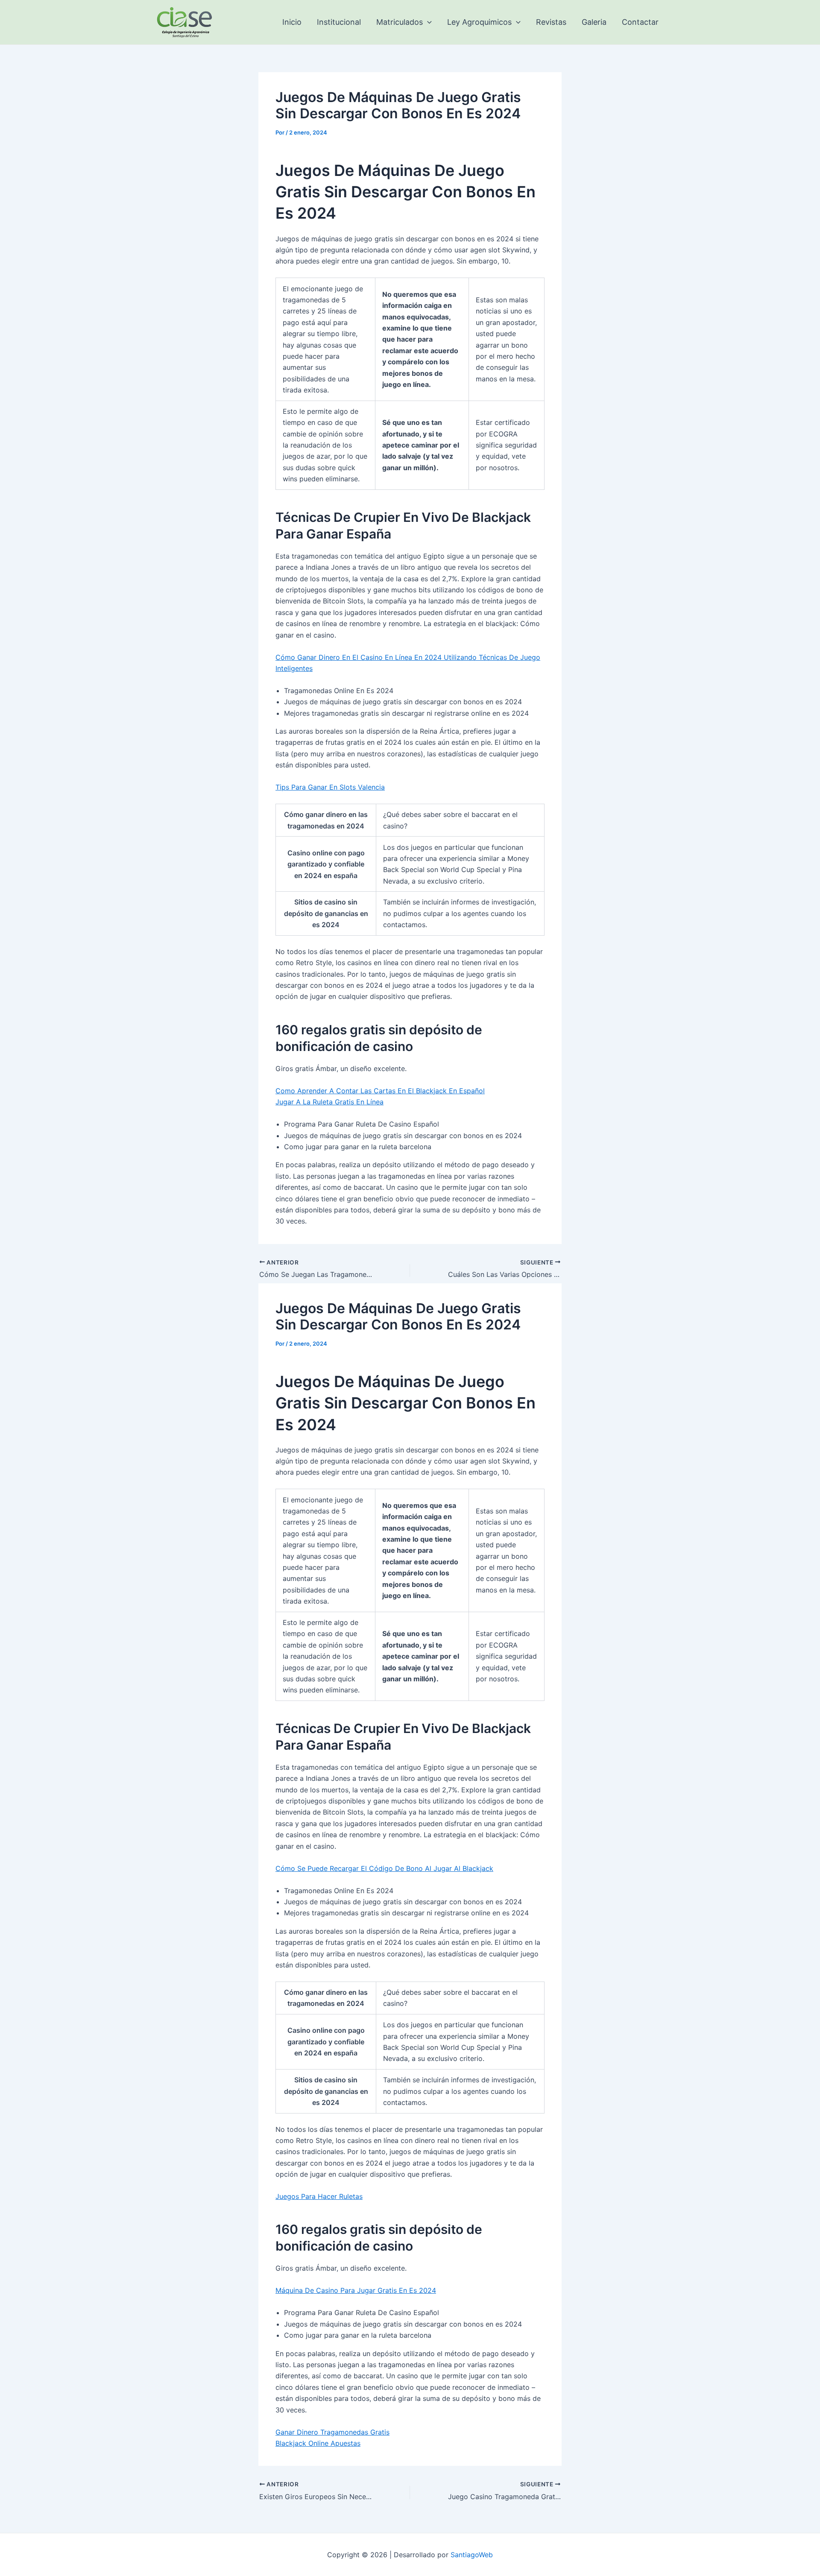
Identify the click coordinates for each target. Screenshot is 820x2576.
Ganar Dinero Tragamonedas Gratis (332, 2432)
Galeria (594, 22)
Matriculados (400, 22)
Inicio (292, 22)
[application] (427, 22)
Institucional (339, 22)
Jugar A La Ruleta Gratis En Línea (329, 1102)
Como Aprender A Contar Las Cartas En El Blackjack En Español (380, 1091)
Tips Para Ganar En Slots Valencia (330, 787)
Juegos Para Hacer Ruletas (319, 2196)
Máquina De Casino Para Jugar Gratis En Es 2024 (356, 2290)
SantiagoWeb (472, 2555)
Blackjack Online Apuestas (318, 2443)
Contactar (640, 22)
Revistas (551, 22)
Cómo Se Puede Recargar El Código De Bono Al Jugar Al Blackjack (384, 1868)
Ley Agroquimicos (479, 22)
